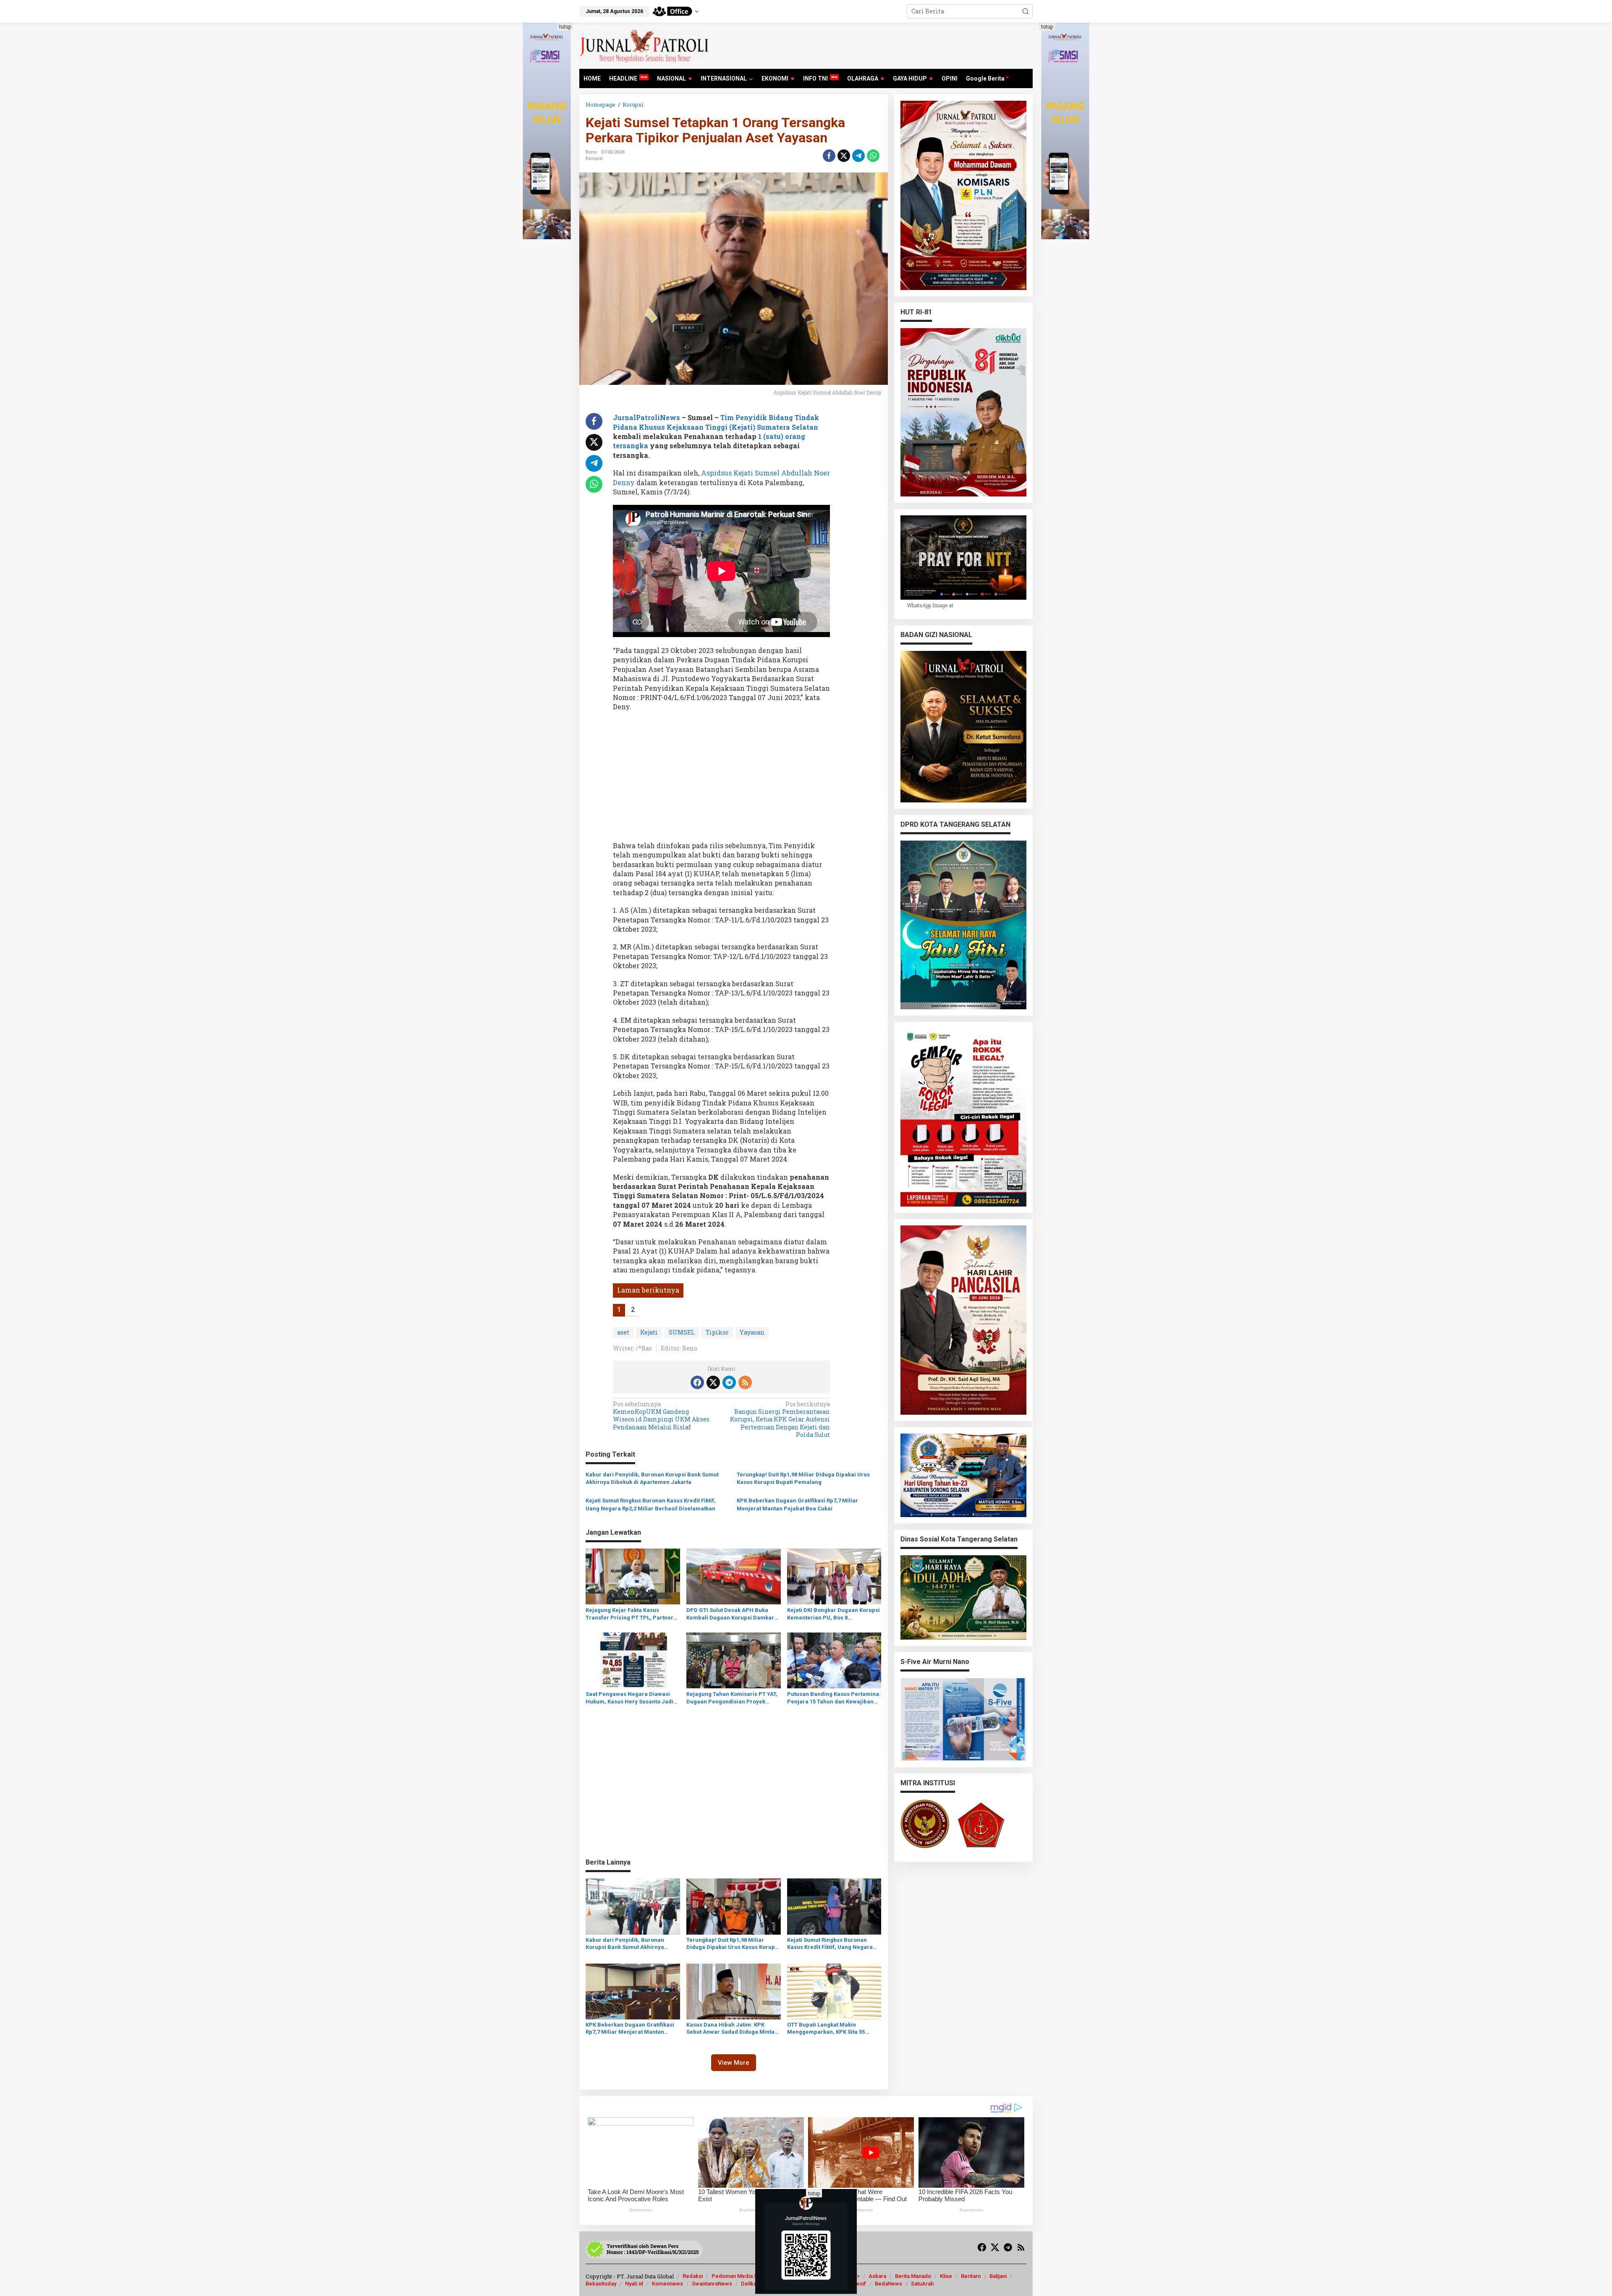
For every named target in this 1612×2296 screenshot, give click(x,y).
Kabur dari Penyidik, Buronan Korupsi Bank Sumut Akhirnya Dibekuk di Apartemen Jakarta (652, 1478)
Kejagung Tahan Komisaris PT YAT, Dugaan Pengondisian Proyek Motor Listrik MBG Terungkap (732, 1698)
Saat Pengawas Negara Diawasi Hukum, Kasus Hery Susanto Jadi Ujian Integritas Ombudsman (629, 1698)
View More (734, 2063)
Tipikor (717, 1332)
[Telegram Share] (858, 156)
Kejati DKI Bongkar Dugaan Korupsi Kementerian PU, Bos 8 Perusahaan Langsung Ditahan (833, 1614)
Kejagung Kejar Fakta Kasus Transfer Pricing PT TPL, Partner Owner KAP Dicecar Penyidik (629, 1614)
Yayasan (752, 1332)
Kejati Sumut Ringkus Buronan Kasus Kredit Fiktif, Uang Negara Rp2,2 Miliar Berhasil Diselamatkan (651, 1504)
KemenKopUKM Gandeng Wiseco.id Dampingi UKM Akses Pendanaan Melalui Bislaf (661, 1416)
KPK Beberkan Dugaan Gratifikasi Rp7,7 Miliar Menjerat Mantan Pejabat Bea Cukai (797, 1504)
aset (623, 1332)
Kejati (649, 1332)
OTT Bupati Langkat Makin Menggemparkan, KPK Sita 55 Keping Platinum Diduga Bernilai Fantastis (830, 2029)
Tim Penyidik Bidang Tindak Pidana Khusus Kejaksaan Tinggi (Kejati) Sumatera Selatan (716, 422)
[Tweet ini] (844, 156)
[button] (1026, 11)
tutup (565, 26)
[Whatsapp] (873, 156)
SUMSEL (682, 1332)
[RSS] (745, 1382)
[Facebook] (697, 1382)
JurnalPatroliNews (646, 417)
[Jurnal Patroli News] (644, 45)
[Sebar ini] (829, 156)
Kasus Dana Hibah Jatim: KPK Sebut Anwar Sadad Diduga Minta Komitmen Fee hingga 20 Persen (730, 2029)
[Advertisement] (721, 779)
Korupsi (594, 158)
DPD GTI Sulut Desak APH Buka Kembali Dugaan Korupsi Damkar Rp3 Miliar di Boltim (730, 1614)
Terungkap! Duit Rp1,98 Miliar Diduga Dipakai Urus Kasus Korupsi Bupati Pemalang (803, 1478)
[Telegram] (729, 1382)
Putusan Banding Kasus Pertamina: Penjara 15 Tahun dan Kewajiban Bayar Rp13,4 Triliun (834, 1698)
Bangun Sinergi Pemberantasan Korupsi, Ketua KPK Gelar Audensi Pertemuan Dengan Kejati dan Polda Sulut (780, 1420)
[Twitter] (713, 1382)
